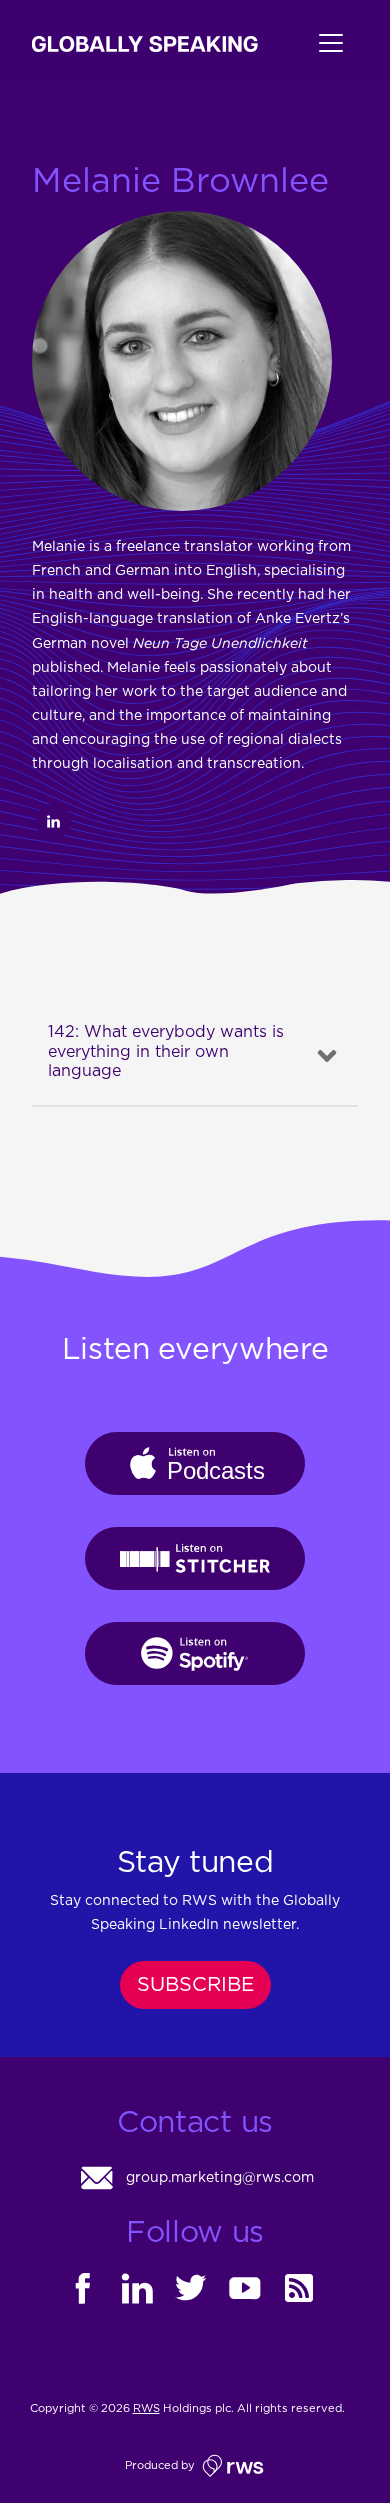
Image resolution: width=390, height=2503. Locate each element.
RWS (146, 2408)
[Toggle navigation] (308, 43)
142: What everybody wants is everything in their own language (166, 1051)
